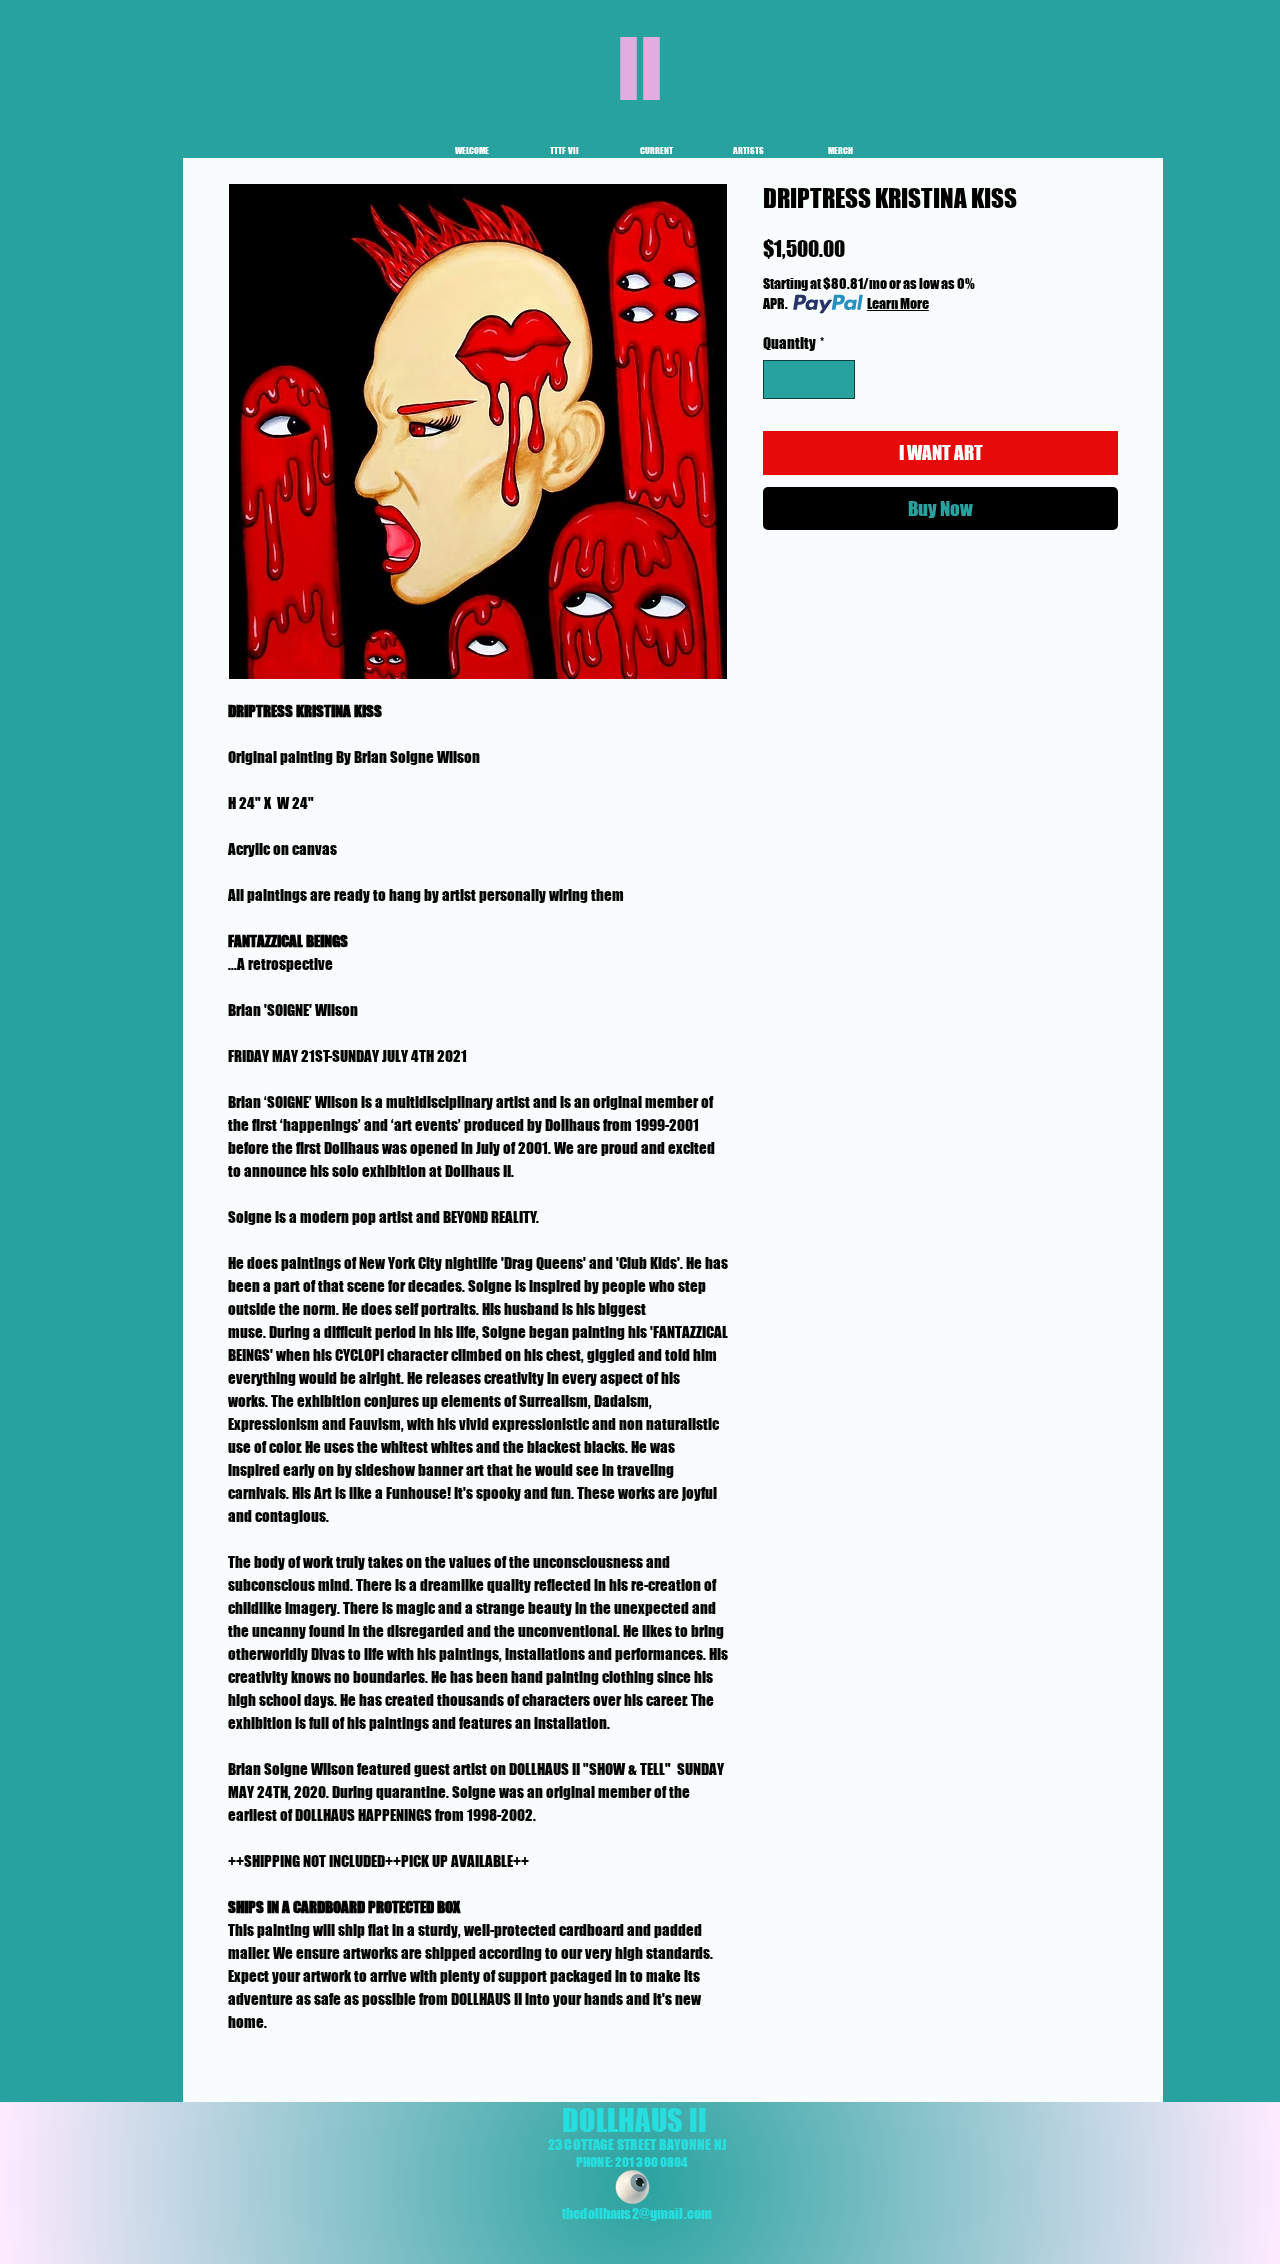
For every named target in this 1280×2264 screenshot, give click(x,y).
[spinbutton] (809, 379)
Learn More (898, 303)
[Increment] (839, 379)
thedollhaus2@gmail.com (637, 2213)
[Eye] (632, 2187)
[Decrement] (779, 379)
